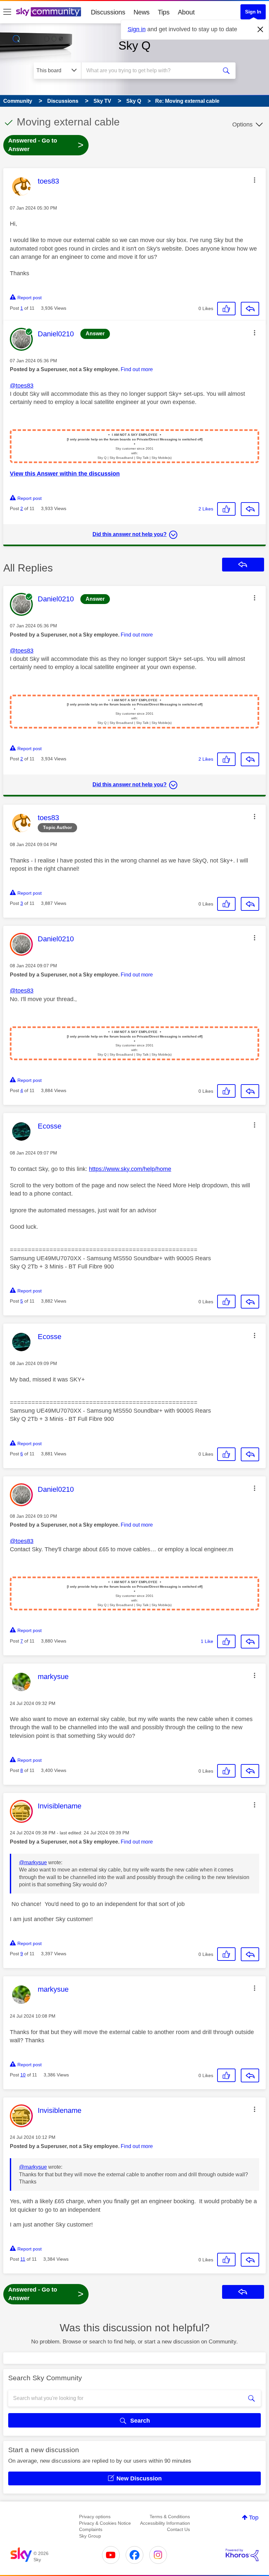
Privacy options (95, 2517)
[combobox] (151, 71)
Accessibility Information (165, 2523)
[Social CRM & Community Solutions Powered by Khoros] (242, 2555)
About (186, 12)
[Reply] (250, 309)
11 (23, 2259)
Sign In (253, 12)
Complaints (91, 2529)
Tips (164, 12)
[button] (255, 180)
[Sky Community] (49, 12)
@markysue (33, 1862)
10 (23, 2075)
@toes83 (22, 386)
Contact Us (178, 2529)
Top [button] (254, 2518)
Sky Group (90, 2536)
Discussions (108, 12)
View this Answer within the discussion (65, 474)
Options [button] (242, 124)
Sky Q (134, 45)
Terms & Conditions (170, 2517)
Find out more (137, 369)
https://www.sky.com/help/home (130, 1169)
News (142, 12)
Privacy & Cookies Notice (105, 2523)
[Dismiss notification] (260, 30)
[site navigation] (7, 12)
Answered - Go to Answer (46, 145)
